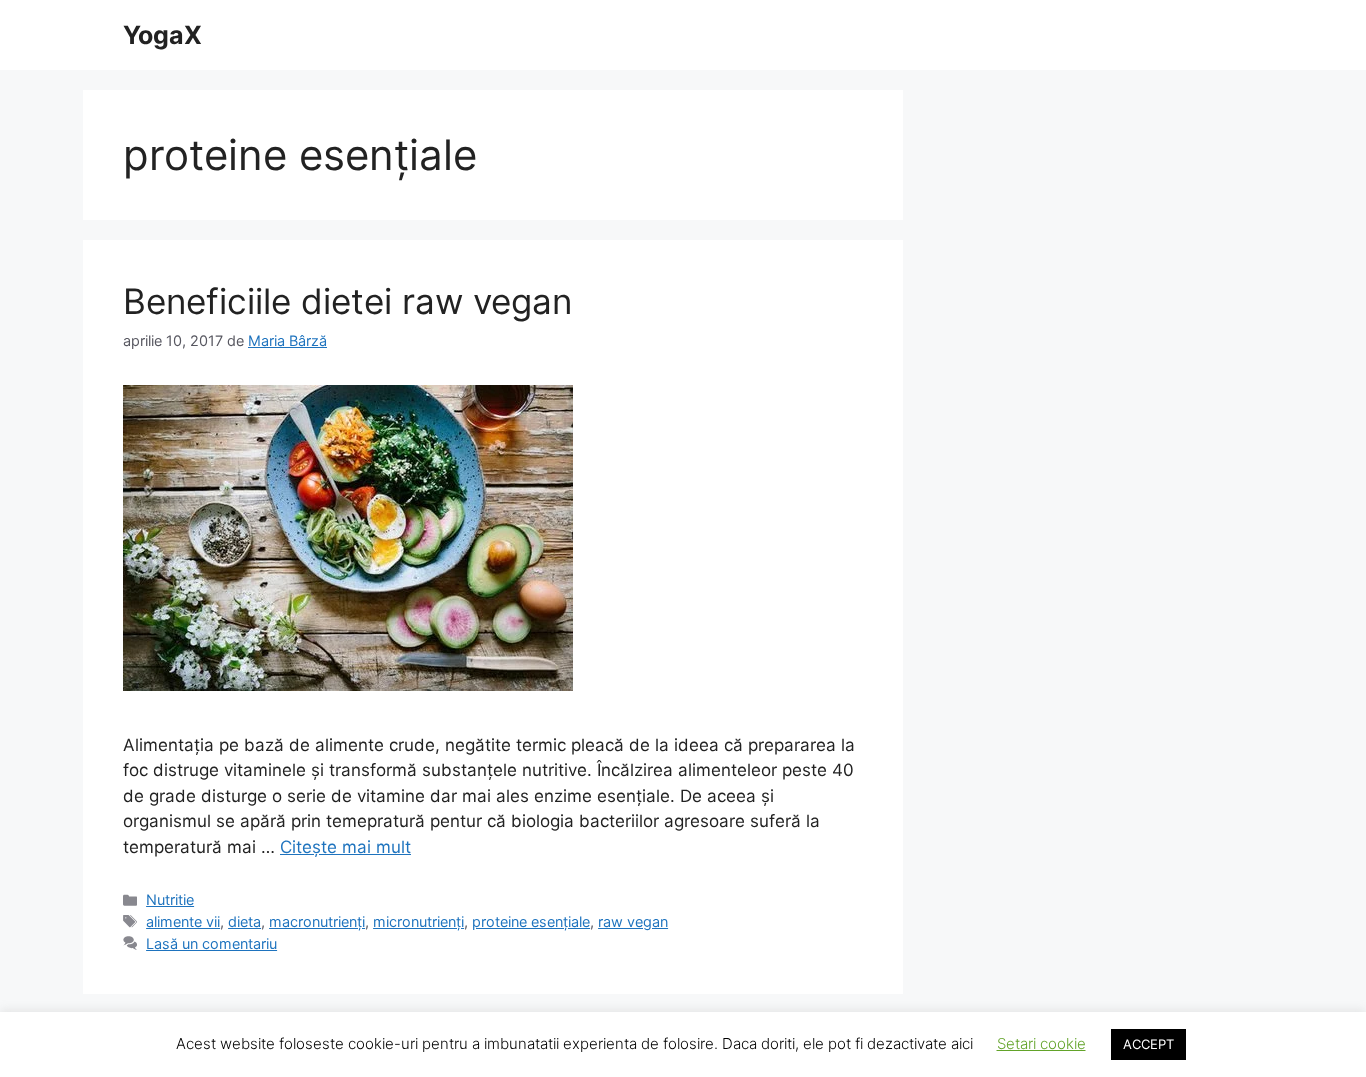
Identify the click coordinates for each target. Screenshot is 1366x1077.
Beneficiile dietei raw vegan (347, 301)
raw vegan (633, 921)
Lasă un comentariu (211, 943)
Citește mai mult (345, 847)
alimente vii (183, 921)
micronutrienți (418, 921)
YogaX (162, 35)
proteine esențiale (531, 921)
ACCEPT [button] (1148, 1044)
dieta (244, 921)
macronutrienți (317, 921)
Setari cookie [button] (1041, 1043)
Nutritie (170, 899)
